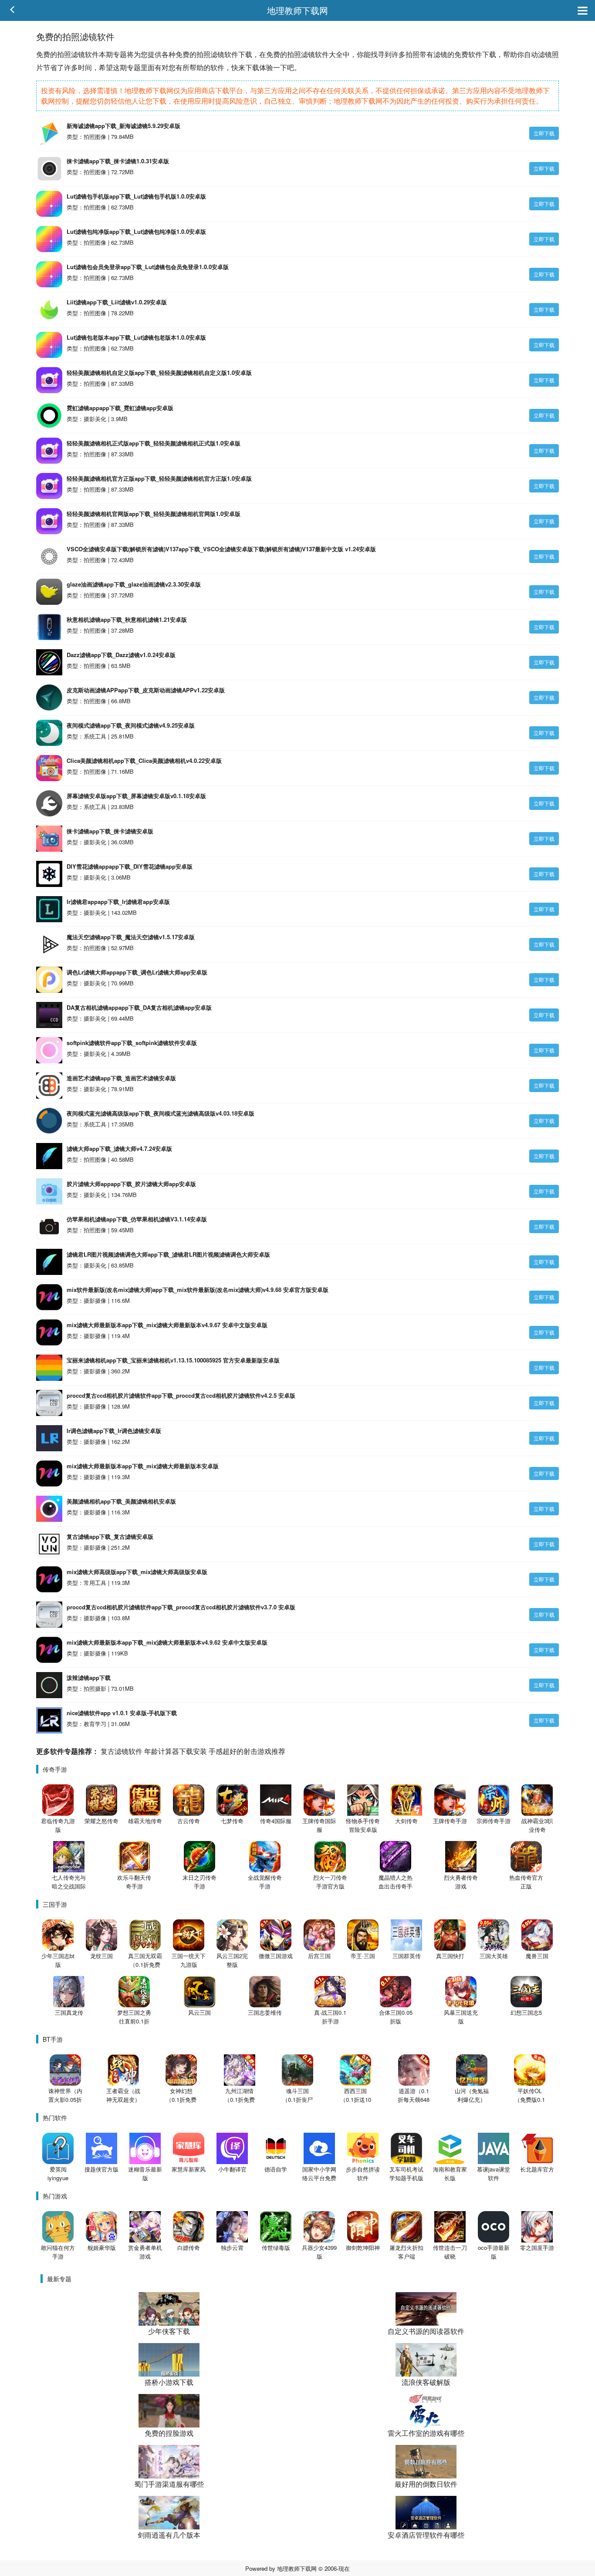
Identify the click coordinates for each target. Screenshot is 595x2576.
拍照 (64, 54)
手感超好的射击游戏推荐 (247, 1751)
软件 (92, 54)
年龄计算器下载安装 (176, 1751)
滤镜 (78, 54)
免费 (43, 54)
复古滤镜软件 (122, 1751)
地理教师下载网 (297, 10)
